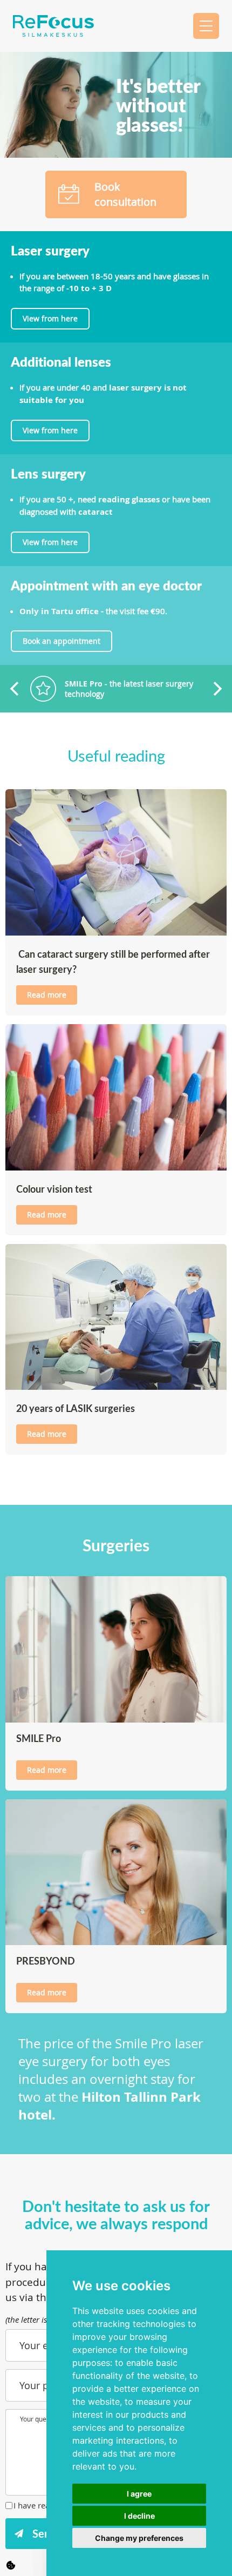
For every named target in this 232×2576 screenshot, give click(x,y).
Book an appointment (62, 641)
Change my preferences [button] (139, 2538)
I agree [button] (139, 2494)
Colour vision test (54, 1189)
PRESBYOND (46, 1960)
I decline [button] (139, 2516)
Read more (47, 995)
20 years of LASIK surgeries (76, 1408)
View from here (50, 318)
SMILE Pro (39, 1738)
